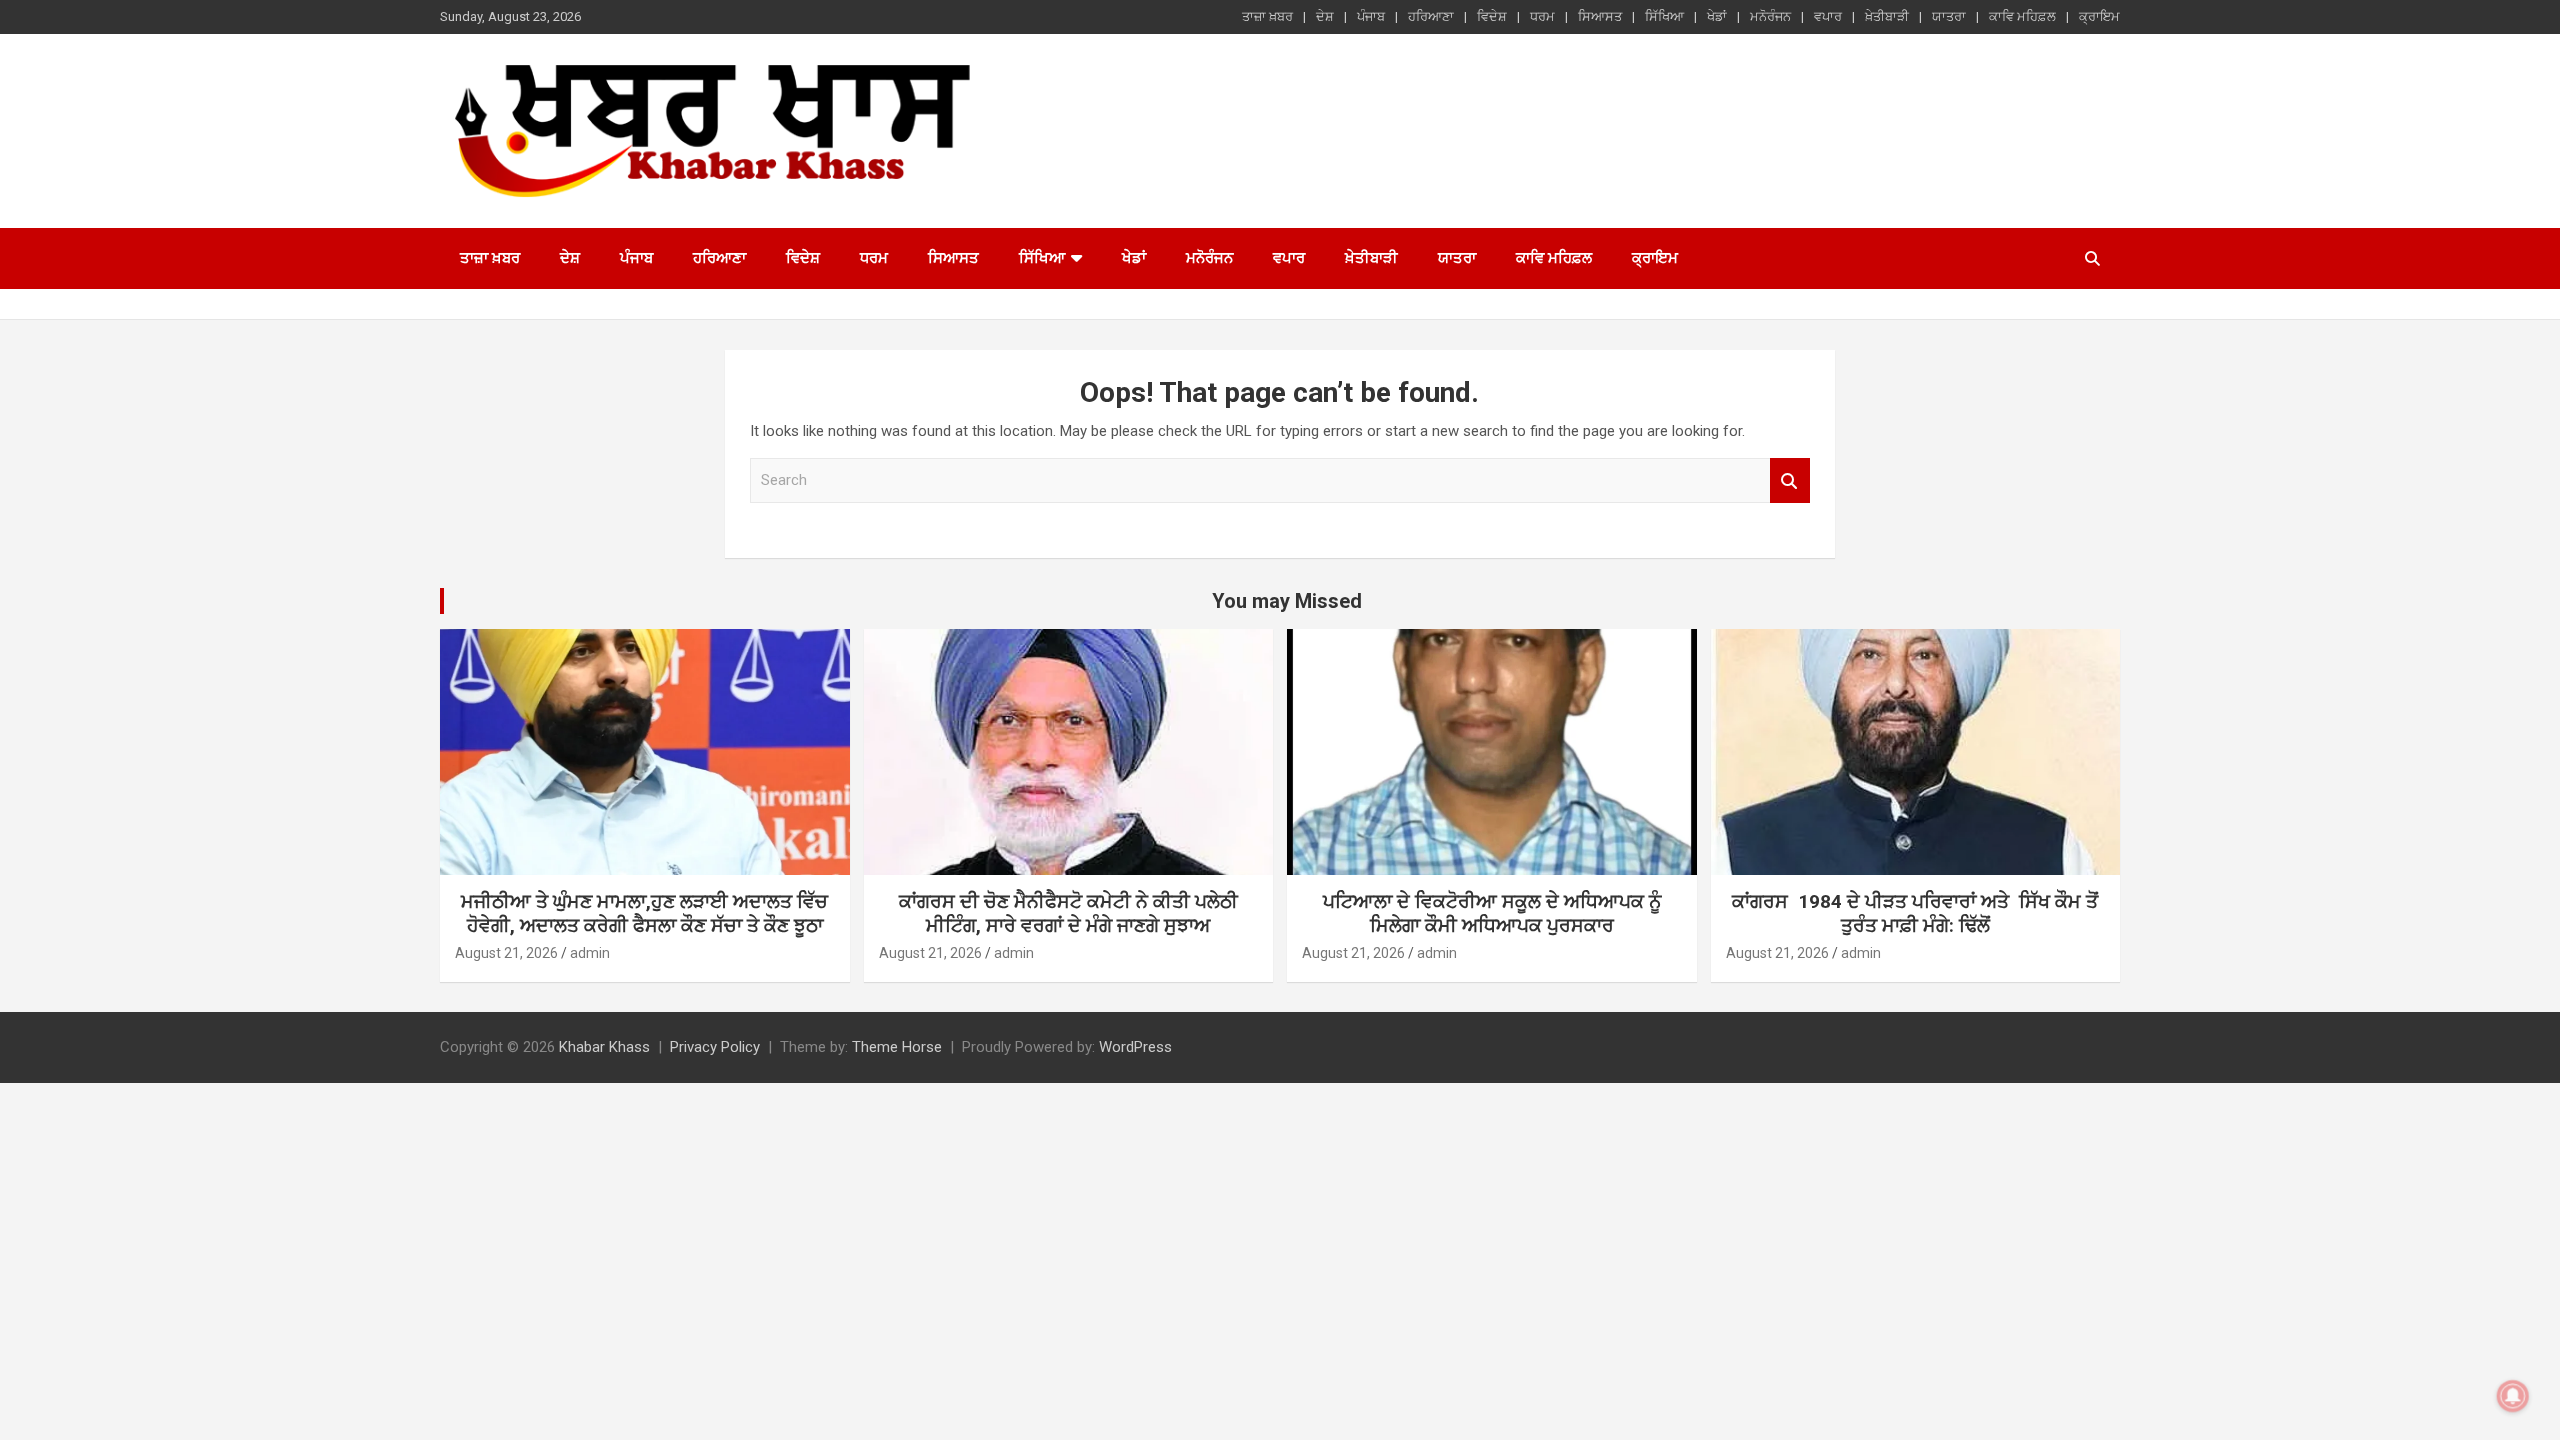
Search (1790, 480)
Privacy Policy (715, 1047)
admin (590, 953)
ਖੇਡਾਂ (1717, 16)
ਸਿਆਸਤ (1600, 16)
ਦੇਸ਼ (1325, 16)
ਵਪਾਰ (1828, 16)
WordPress (1135, 1047)
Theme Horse (897, 1047)
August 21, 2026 (506, 953)
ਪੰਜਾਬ (1371, 16)
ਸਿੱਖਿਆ (1664, 16)
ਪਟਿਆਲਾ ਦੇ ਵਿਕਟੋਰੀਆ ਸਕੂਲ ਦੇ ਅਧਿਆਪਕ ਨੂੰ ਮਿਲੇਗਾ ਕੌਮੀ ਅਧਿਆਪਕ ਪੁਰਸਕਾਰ (1492, 914)
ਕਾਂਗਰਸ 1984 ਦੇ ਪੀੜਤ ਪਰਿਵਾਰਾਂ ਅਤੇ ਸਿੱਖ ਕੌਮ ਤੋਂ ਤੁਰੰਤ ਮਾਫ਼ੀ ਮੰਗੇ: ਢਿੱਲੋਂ (1915, 914)
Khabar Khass (604, 1047)
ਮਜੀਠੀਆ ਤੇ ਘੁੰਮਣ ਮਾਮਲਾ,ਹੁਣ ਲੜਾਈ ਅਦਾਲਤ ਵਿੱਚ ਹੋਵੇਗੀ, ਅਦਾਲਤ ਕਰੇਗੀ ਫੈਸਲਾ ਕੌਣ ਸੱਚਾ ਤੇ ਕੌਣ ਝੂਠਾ (644, 914)
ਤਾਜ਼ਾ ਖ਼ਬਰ (1267, 16)
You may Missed (1287, 601)
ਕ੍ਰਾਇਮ (2099, 16)
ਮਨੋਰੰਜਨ (1770, 16)
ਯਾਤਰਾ (1949, 16)
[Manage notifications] (2513, 1396)
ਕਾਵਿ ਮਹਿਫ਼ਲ (2022, 16)
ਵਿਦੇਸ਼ (1492, 16)
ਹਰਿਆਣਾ (1431, 16)
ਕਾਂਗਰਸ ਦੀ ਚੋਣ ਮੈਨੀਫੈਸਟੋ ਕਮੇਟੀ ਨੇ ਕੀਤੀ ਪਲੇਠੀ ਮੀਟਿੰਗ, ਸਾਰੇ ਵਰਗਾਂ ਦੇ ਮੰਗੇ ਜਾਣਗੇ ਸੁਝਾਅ (1068, 914)
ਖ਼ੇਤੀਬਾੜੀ (1887, 16)
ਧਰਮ (1542, 16)
